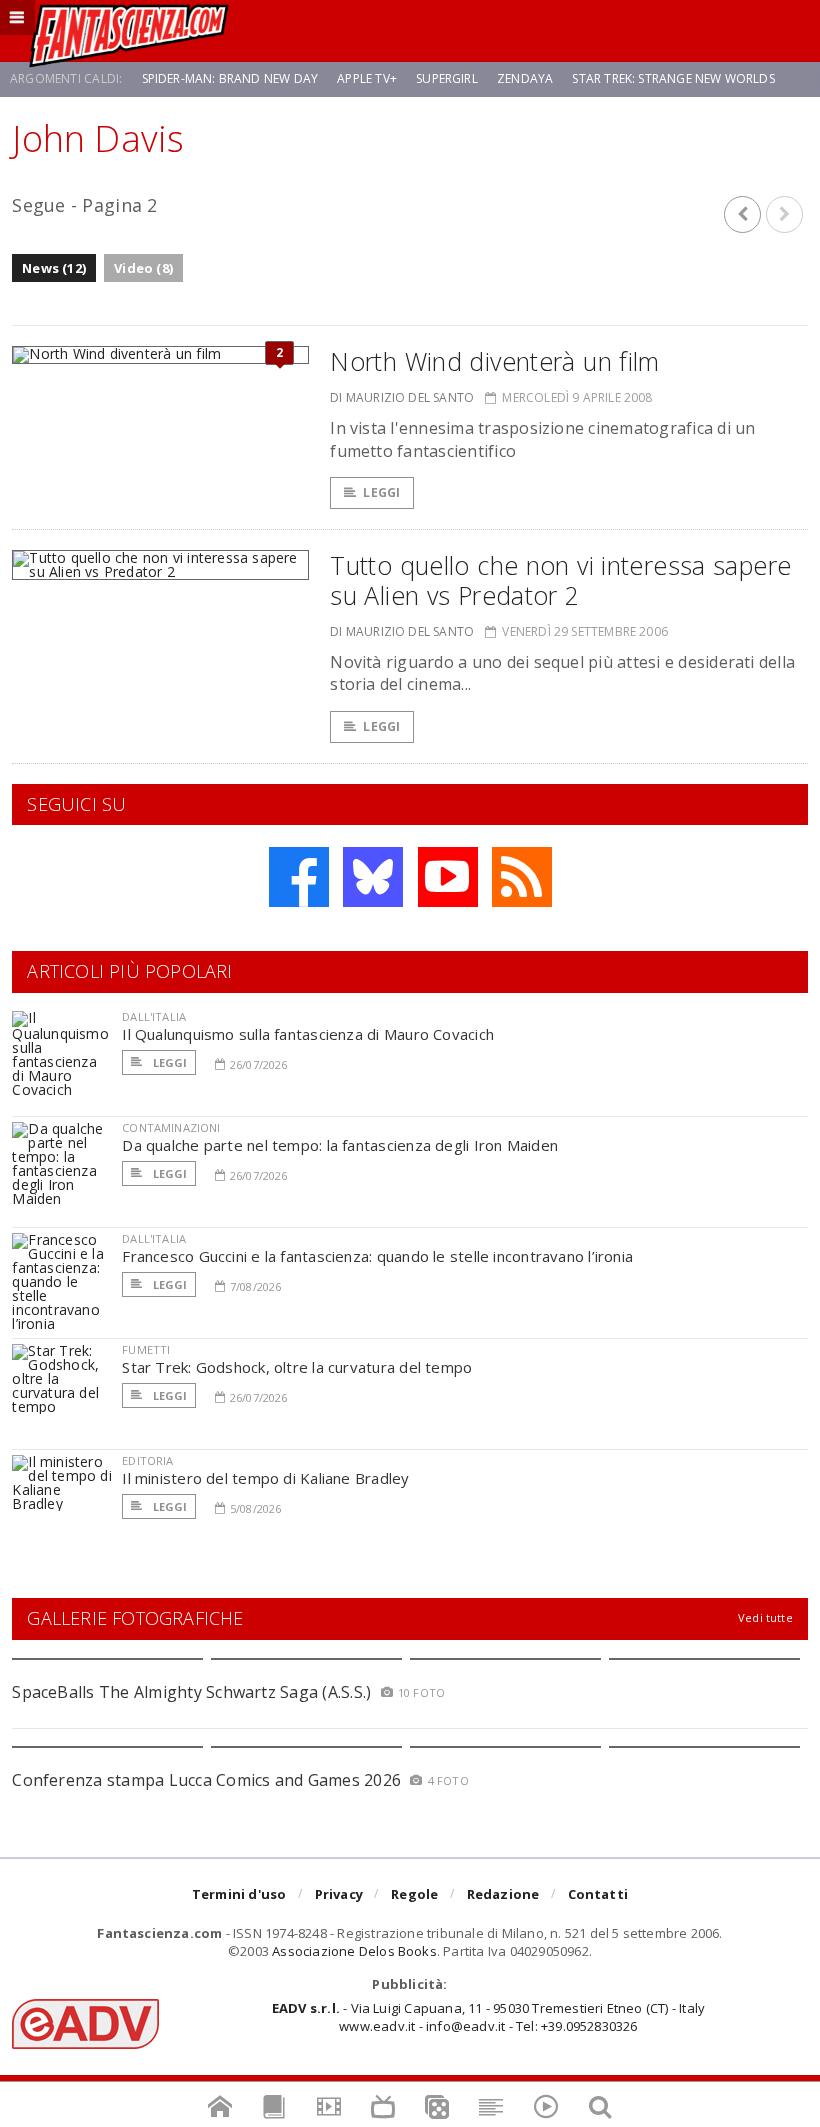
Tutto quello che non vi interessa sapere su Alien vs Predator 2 (560, 580)
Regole (414, 1894)
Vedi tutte (765, 1617)
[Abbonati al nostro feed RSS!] (522, 877)
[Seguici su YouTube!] (448, 877)
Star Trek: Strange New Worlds (673, 78)
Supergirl (447, 78)
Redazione (503, 1894)
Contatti (598, 1894)
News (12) (54, 268)
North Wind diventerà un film (495, 361)
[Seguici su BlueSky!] (373, 877)
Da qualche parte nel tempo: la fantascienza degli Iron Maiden (340, 1145)
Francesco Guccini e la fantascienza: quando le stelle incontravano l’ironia (377, 1256)
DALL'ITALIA (154, 1016)
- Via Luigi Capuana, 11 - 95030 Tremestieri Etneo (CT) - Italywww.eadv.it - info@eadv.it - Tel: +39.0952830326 (488, 2017)
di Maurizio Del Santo (402, 397)
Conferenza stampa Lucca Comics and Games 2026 (206, 1780)
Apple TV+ (367, 78)
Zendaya (525, 78)
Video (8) (143, 268)
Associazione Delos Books (354, 1951)
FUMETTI (146, 1349)
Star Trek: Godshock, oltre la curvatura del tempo (297, 1367)
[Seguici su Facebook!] (299, 877)
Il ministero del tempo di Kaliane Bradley (265, 1478)
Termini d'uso (239, 1894)
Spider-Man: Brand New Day (230, 78)
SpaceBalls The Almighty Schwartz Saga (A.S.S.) (191, 1692)
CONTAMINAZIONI (171, 1127)
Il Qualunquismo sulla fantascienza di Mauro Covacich (308, 1034)
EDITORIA (147, 1460)
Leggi (381, 492)
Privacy (339, 1894)
